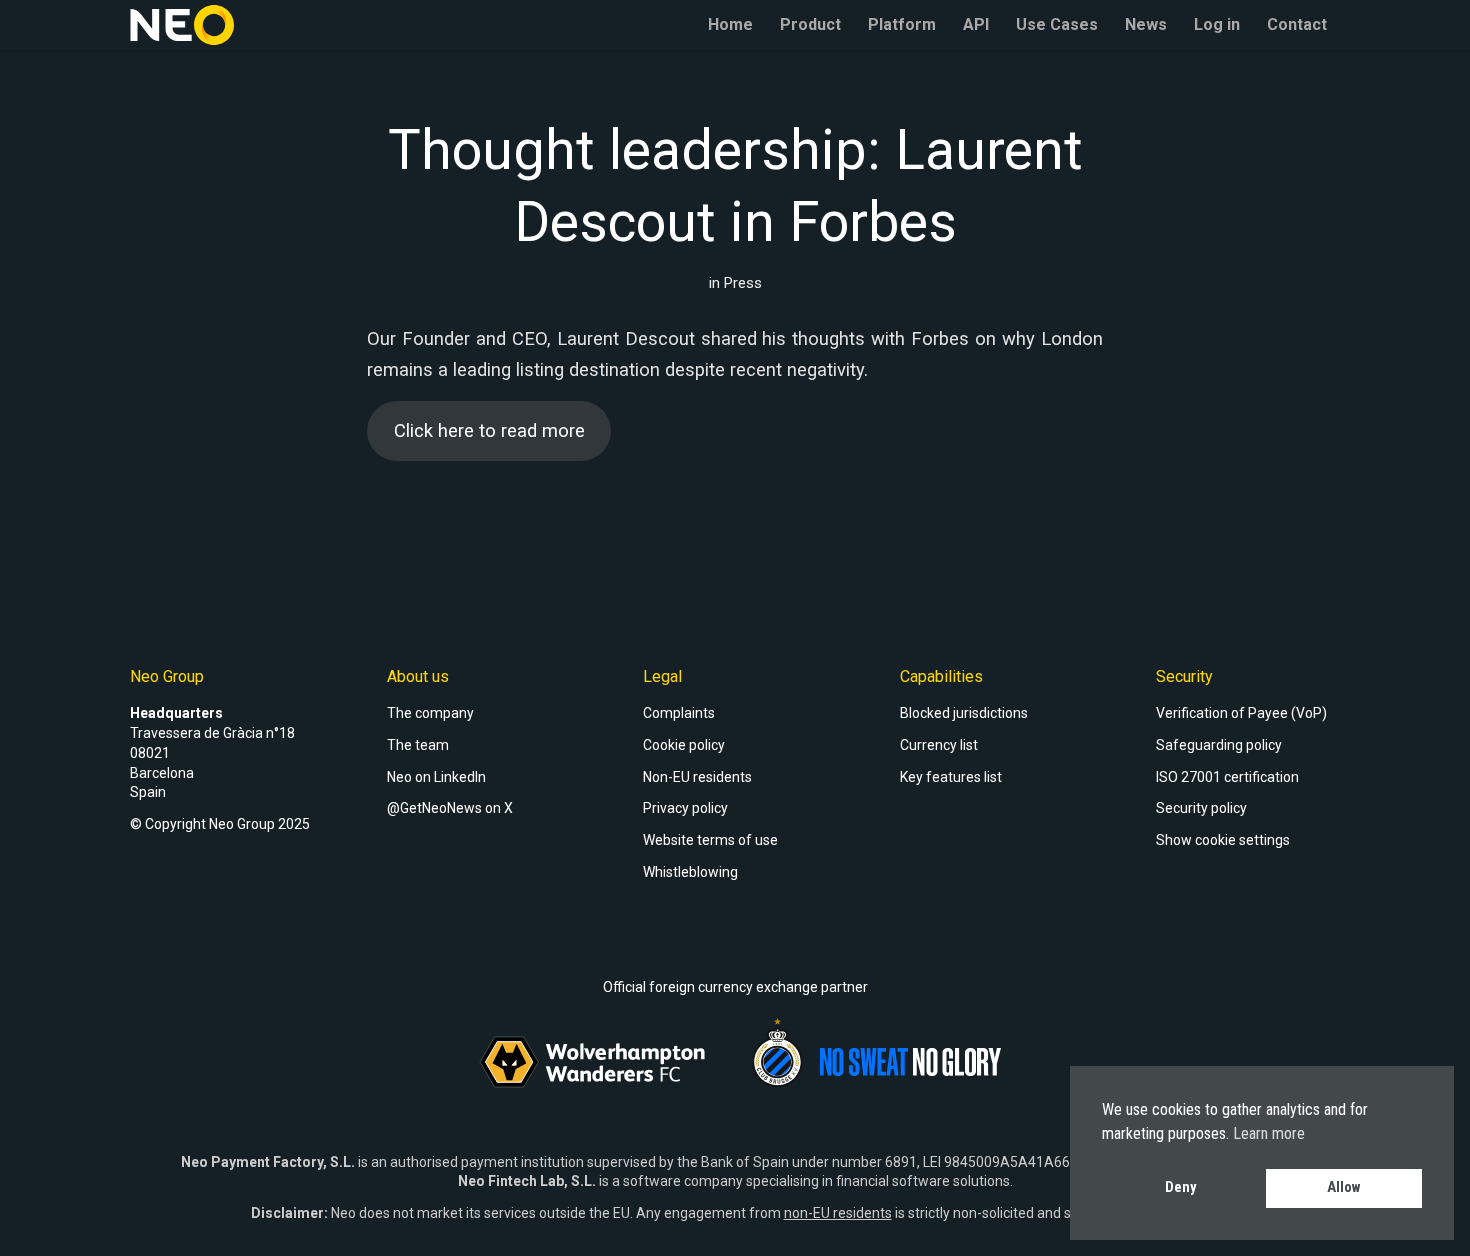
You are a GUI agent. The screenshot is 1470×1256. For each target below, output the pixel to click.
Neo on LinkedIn (436, 777)
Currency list (939, 745)
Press (743, 283)
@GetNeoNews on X (450, 808)
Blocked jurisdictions (964, 713)
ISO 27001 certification (1227, 777)
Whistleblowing (690, 872)
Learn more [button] (1269, 1133)
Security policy (1201, 808)
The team (418, 745)
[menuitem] (730, 25)
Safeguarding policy (1219, 745)
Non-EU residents (697, 777)
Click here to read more (489, 430)
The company (430, 713)
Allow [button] (1343, 1187)
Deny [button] (1180, 1187)
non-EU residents (838, 1213)
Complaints (679, 713)
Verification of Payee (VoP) (1241, 713)
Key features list (951, 777)
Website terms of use (710, 840)
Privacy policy (685, 808)
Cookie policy (684, 745)
